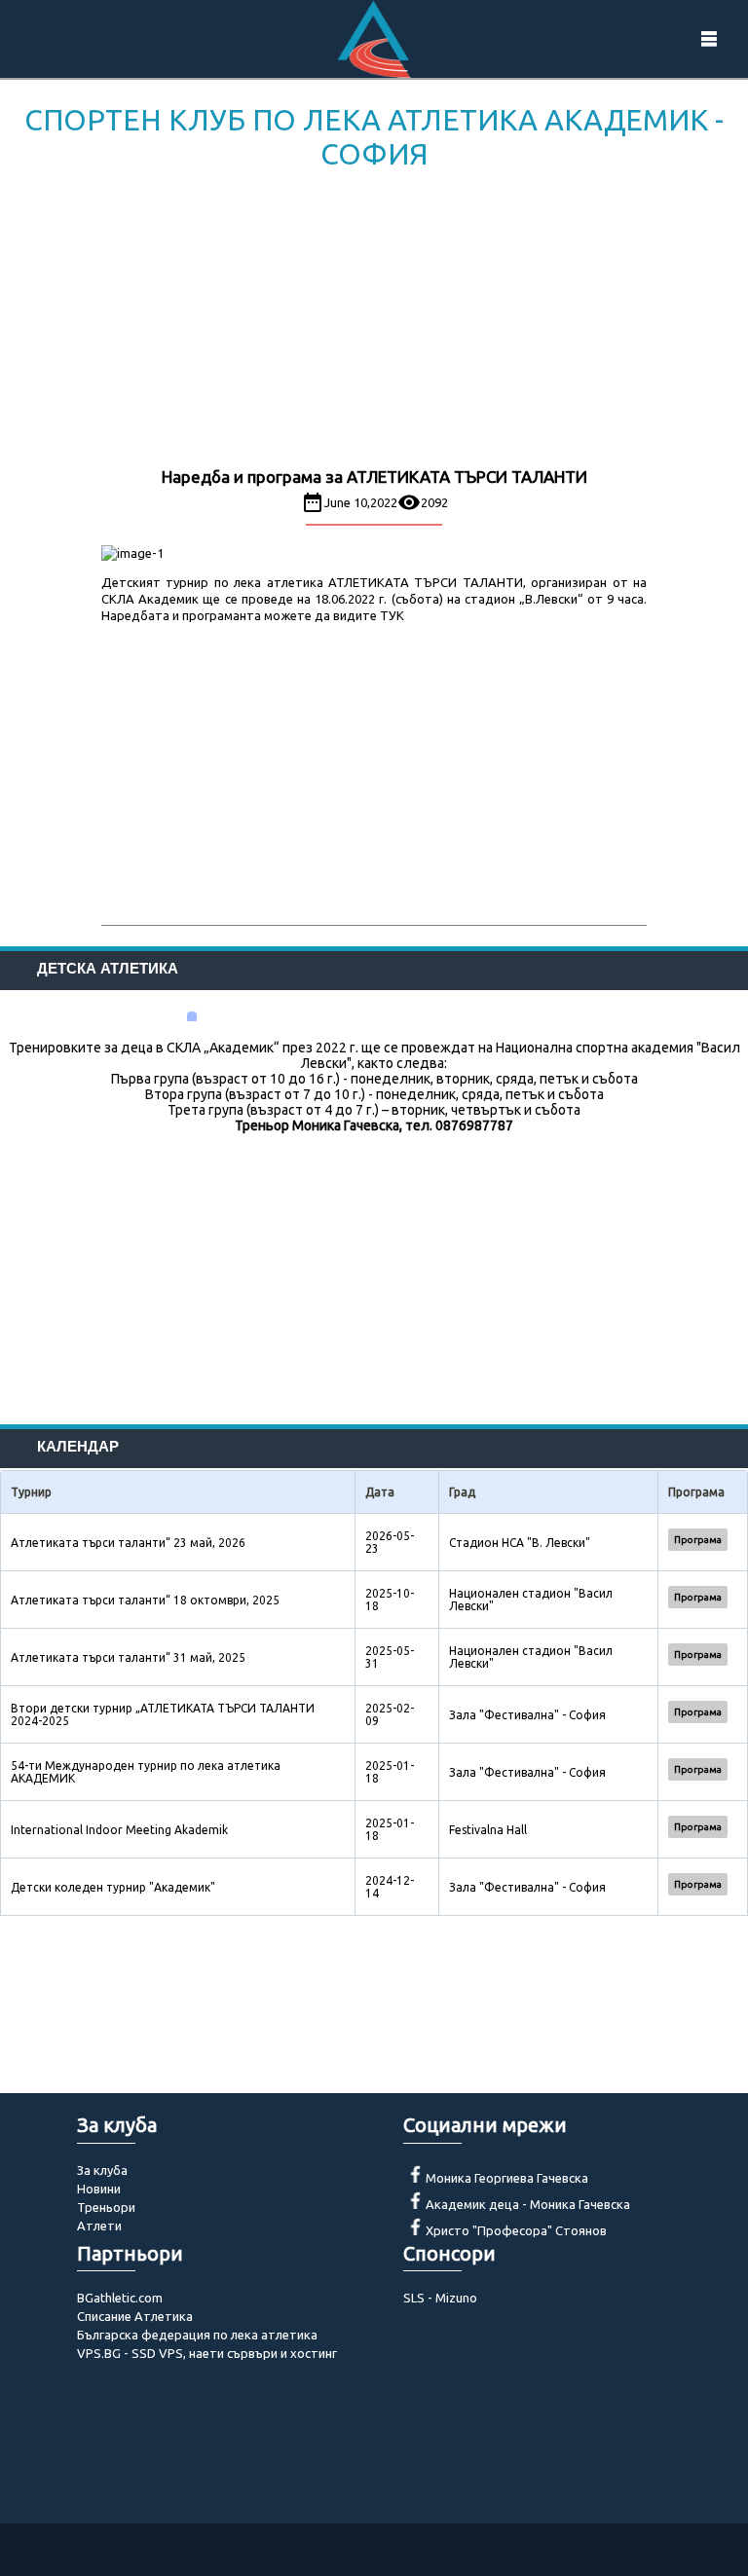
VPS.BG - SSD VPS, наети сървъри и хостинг (207, 2353)
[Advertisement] (374, 322)
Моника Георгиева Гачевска (507, 2178)
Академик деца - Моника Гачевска (528, 2204)
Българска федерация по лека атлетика (197, 2335)
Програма (698, 1540)
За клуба (102, 2170)
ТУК (392, 615)
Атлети (99, 2226)
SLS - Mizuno (440, 2298)
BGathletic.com (120, 2298)
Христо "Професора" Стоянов (516, 2230)
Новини (99, 2189)
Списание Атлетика (135, 2316)
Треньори (106, 2207)
